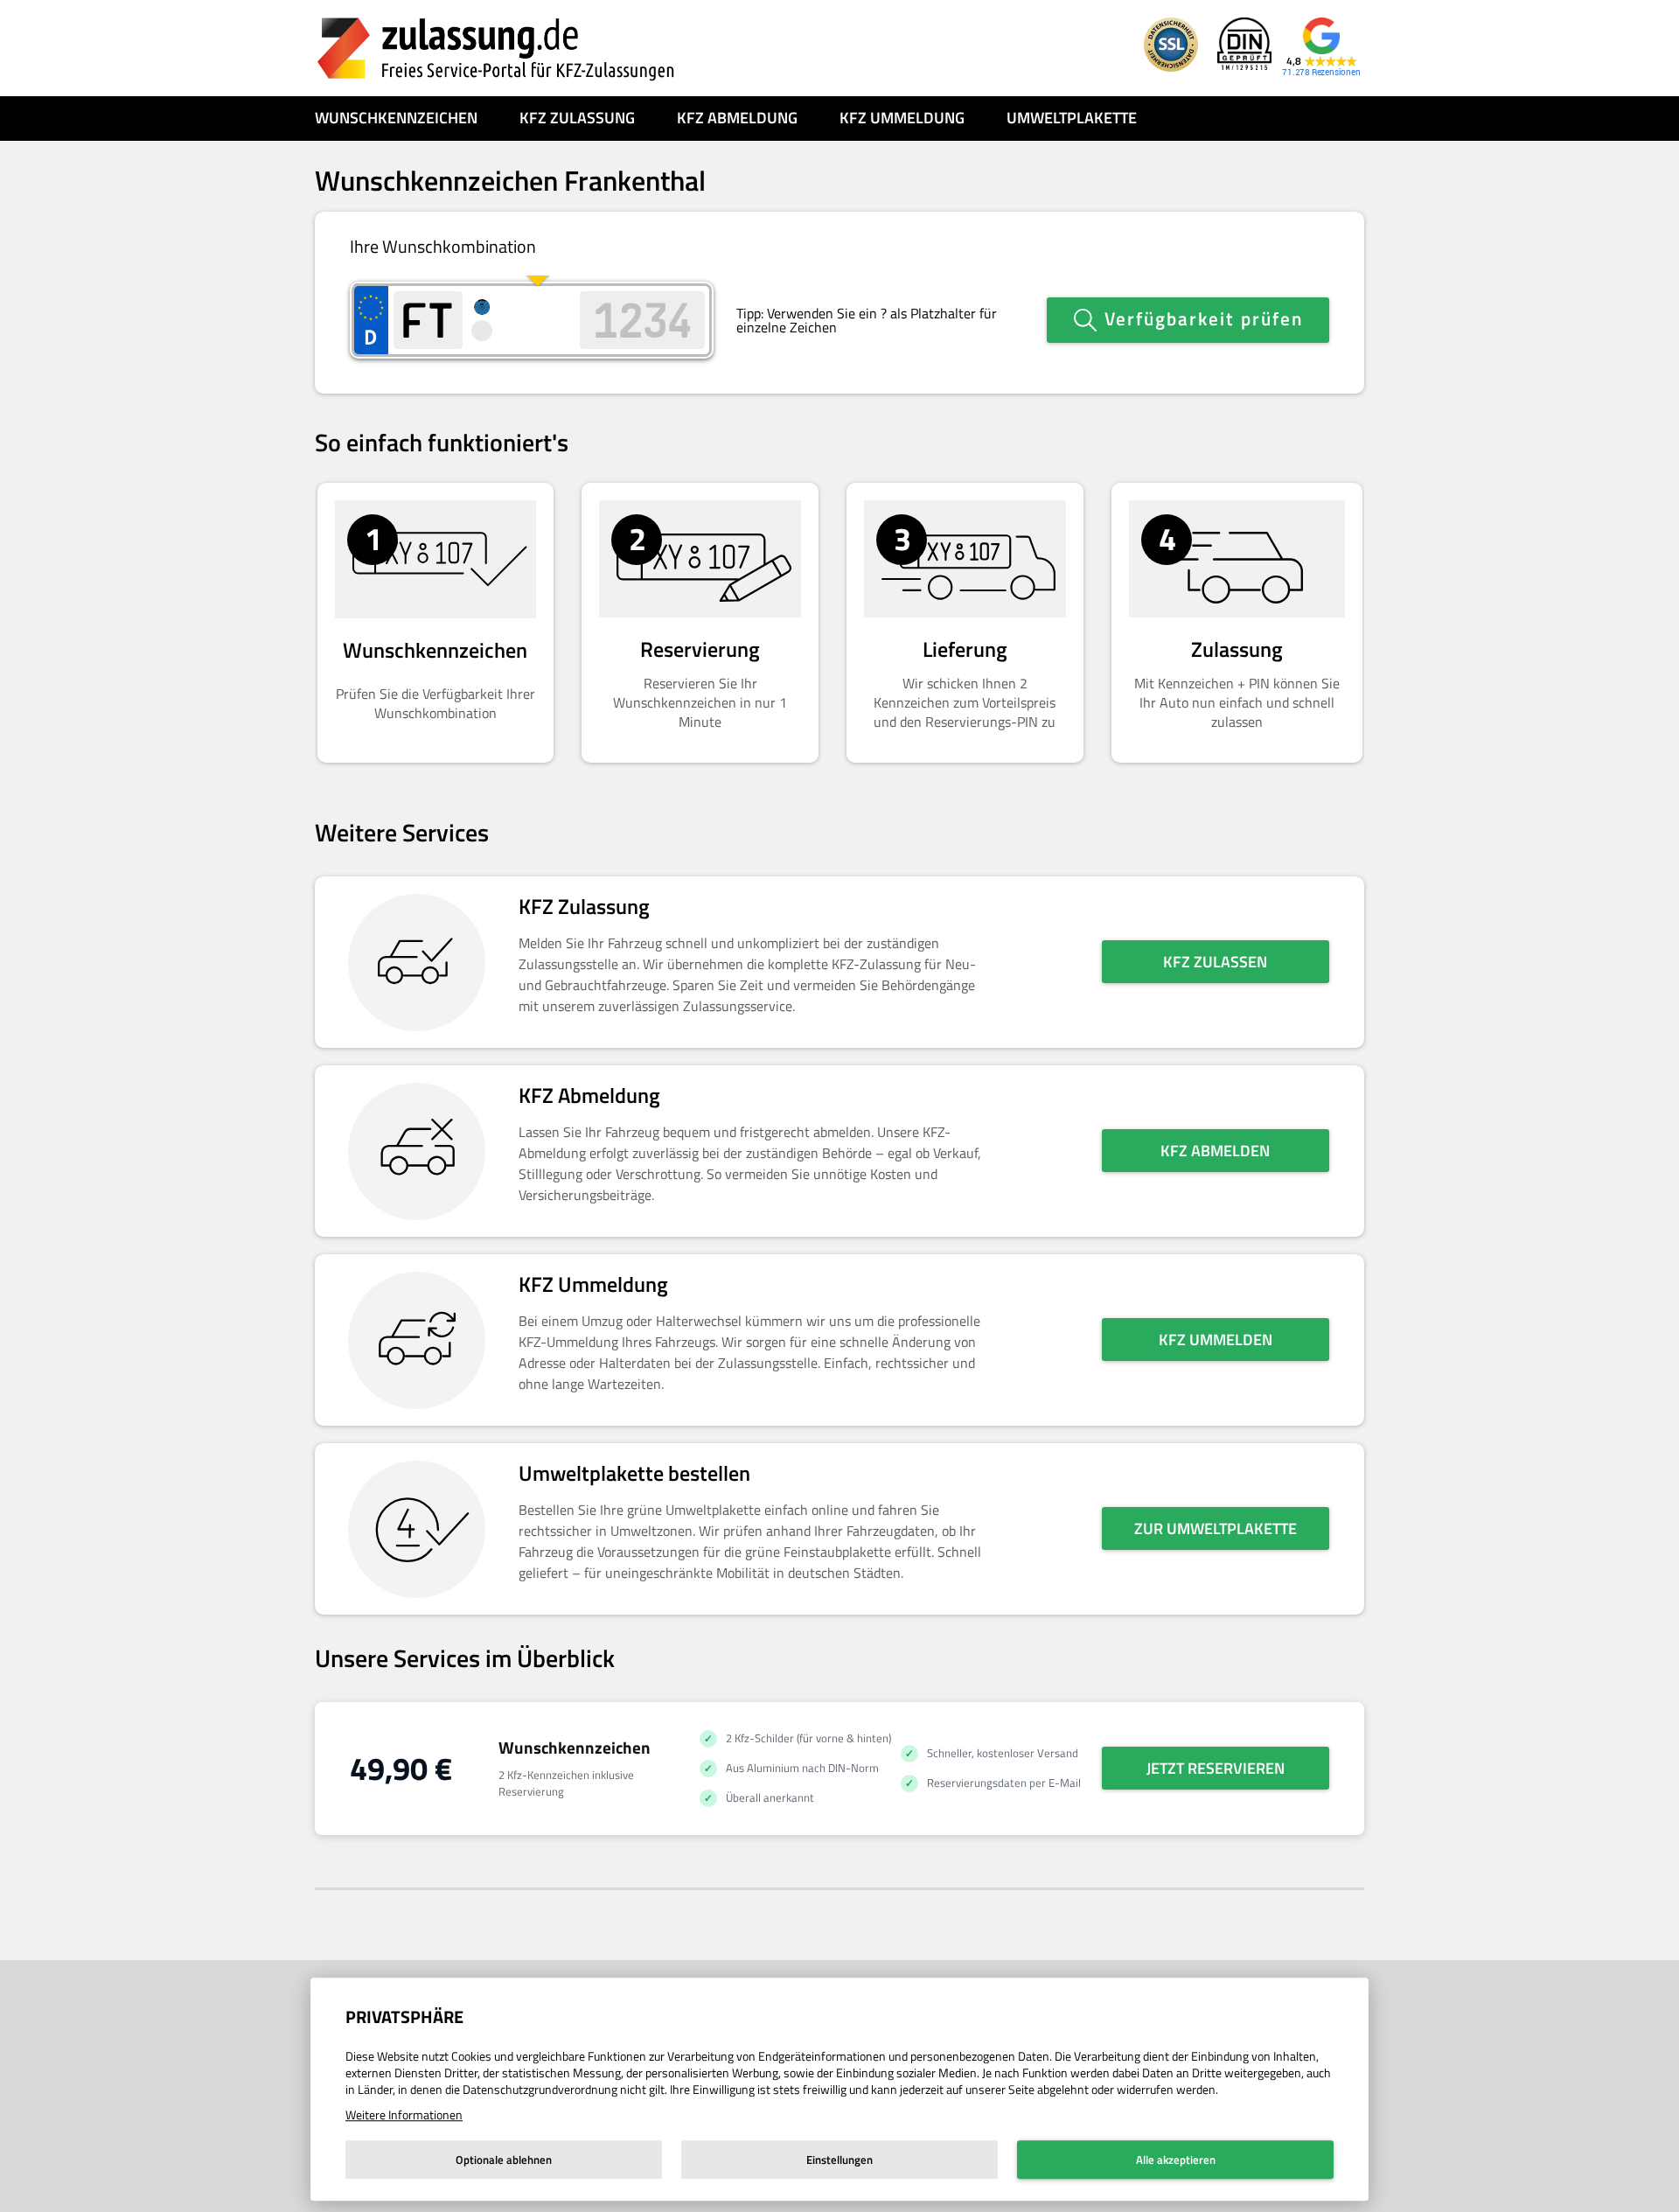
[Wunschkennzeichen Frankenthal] (496, 48)
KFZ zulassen (1215, 962)
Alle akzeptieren (1176, 2160)
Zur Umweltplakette (1216, 1528)
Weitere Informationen (404, 2114)
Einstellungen (839, 2160)
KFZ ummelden (1216, 1340)
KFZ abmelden (1215, 1151)
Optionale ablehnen (504, 2160)
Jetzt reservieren (1216, 1768)
